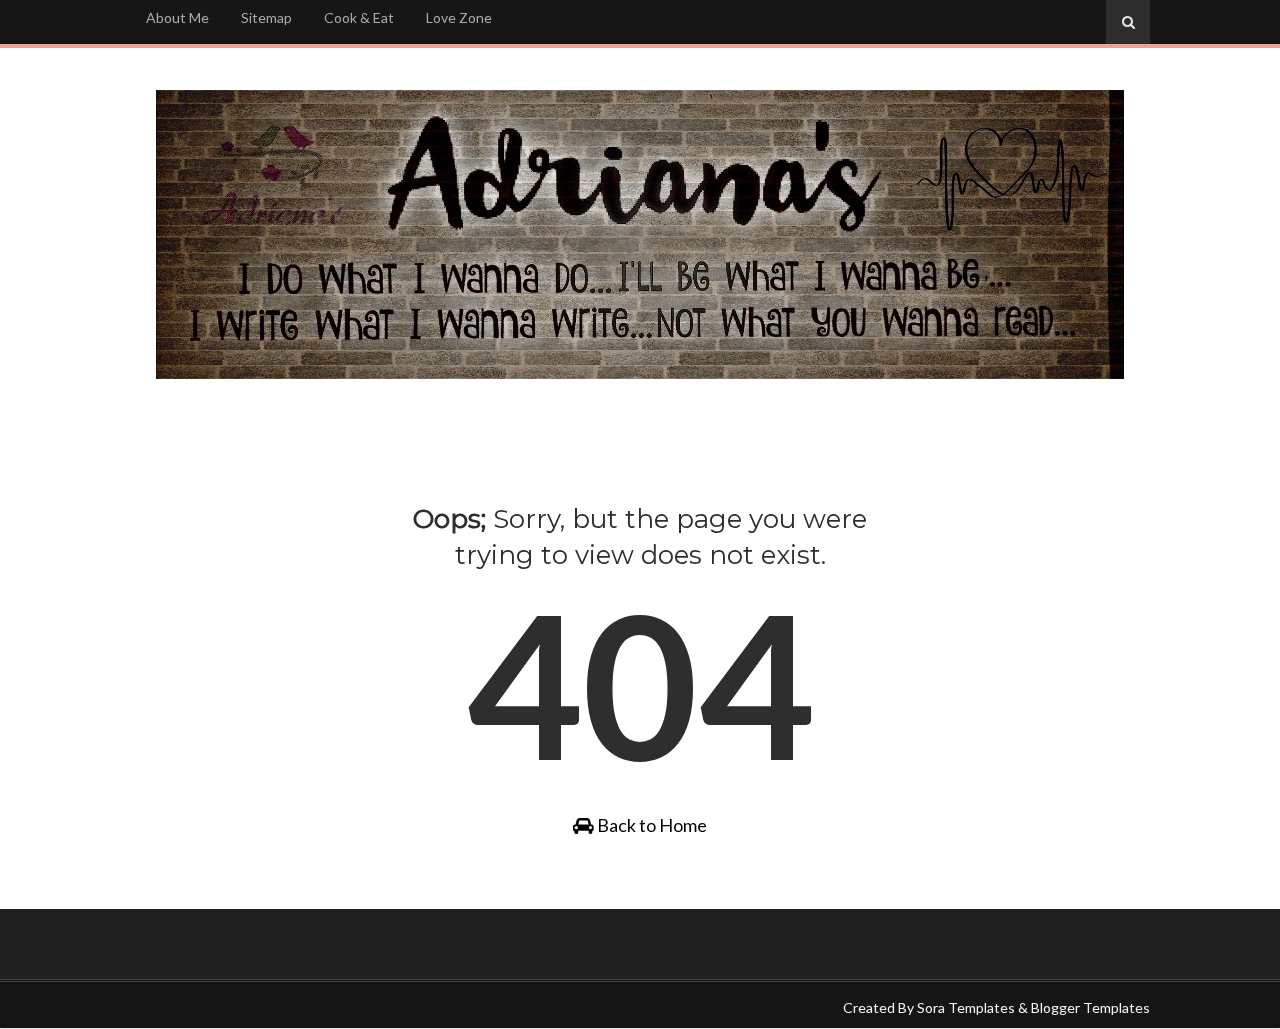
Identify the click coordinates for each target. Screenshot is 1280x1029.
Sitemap (266, 17)
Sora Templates (966, 1007)
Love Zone (459, 17)
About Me (177, 17)
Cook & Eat (359, 17)
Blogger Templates (1090, 1007)
